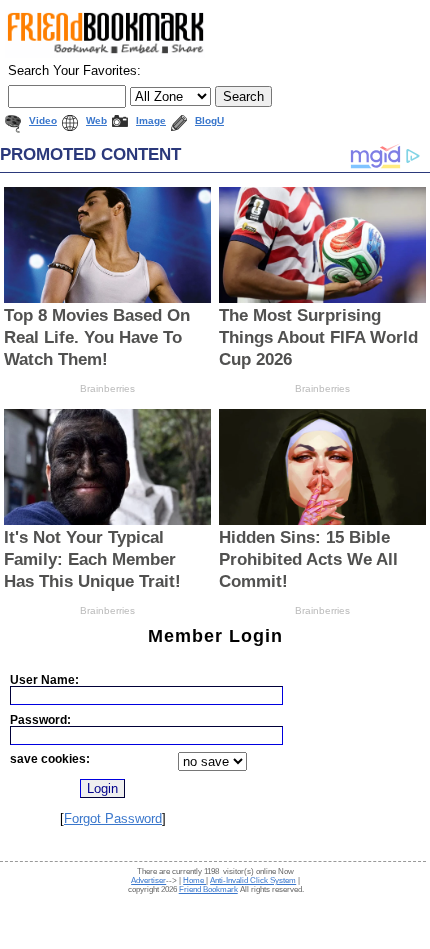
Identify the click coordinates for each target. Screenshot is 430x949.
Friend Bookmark (208, 889)
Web (96, 120)
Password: (40, 719)
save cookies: (50, 758)
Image (151, 120)
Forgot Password (113, 818)
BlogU (209, 120)
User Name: (44, 679)
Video (43, 120)
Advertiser (148, 880)
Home (194, 880)
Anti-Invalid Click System (253, 880)
